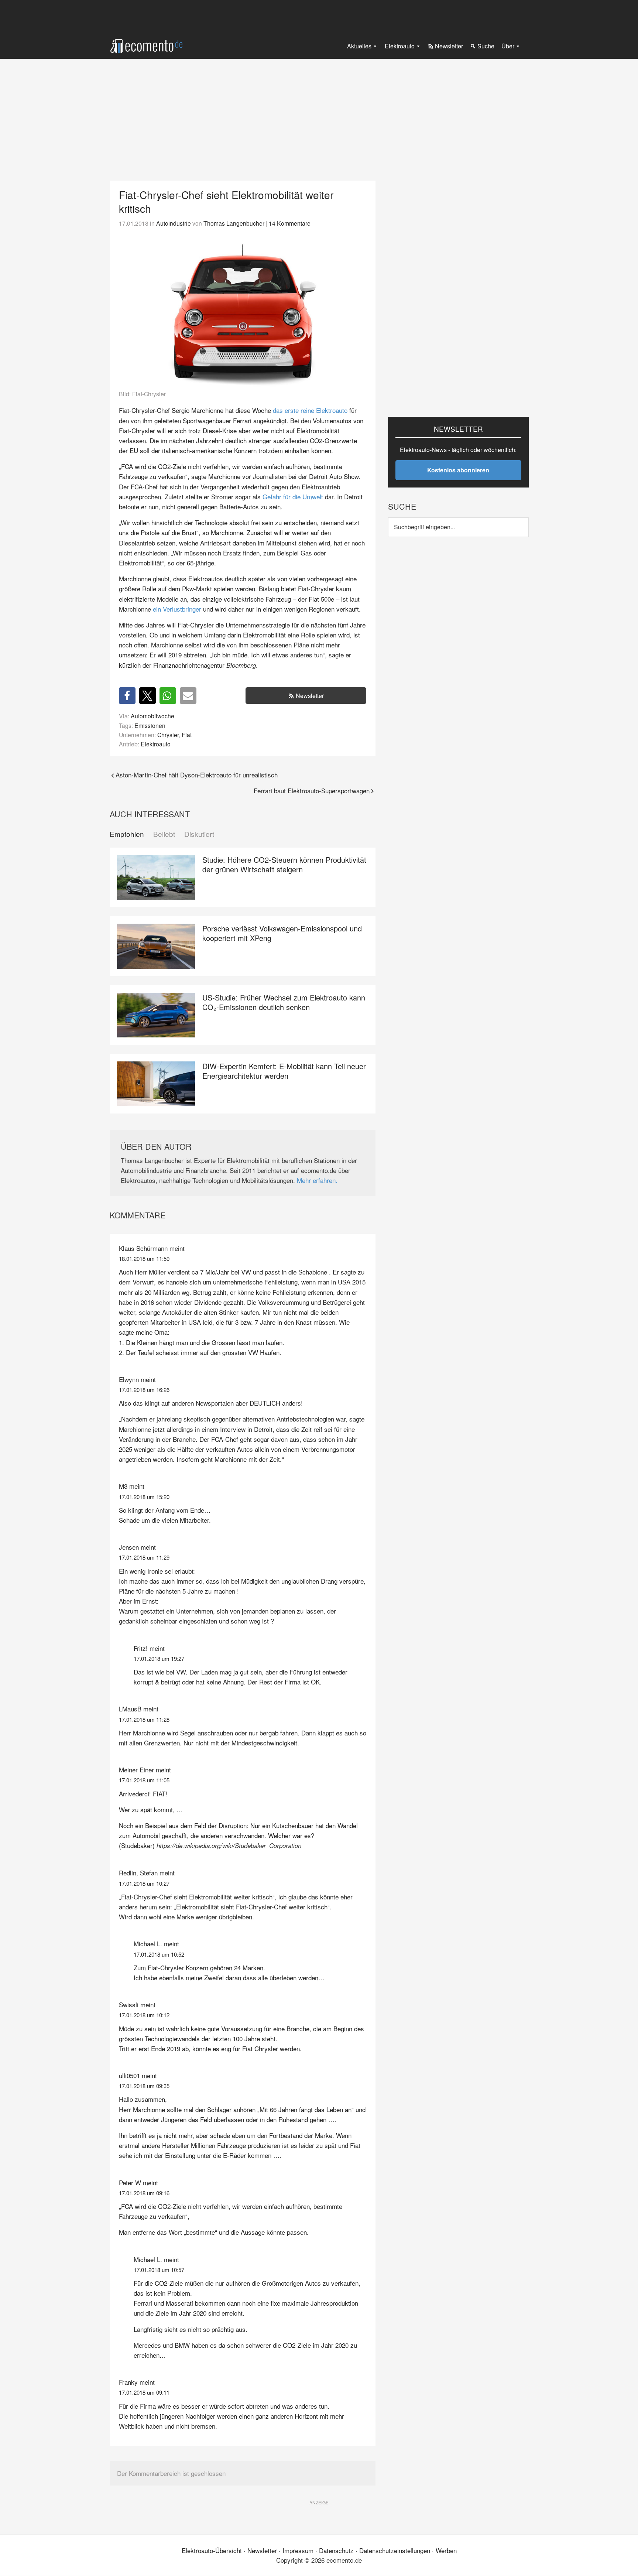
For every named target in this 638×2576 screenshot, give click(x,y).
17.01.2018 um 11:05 (144, 1780)
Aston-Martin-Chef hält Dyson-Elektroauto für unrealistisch (197, 775)
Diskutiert (199, 834)
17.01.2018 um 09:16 (144, 2193)
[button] (127, 696)
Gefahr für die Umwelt (293, 497)
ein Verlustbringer (177, 609)
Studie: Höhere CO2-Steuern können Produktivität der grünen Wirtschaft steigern (284, 864)
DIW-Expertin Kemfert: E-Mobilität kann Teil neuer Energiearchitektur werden (284, 1071)
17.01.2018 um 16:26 (144, 1390)
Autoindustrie (174, 223)
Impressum (298, 2550)
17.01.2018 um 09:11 (144, 2392)
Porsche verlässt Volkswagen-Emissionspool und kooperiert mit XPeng (282, 933)
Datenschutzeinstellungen (395, 2550)
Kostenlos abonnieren (458, 470)
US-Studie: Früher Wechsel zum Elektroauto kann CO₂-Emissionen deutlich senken (284, 1002)
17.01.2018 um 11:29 (144, 1557)
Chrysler (168, 735)
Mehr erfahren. (317, 1180)
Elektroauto (156, 744)
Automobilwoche (152, 716)
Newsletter (310, 696)
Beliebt (164, 834)
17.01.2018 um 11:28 (144, 1719)
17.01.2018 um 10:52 (159, 1954)
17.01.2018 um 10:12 (144, 2015)
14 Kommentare (290, 223)
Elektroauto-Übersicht (212, 2550)
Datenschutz (336, 2550)
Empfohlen (127, 834)
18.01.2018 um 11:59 (144, 1258)
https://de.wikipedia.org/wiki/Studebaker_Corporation (229, 1845)
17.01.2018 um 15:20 (144, 1497)
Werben (446, 2550)
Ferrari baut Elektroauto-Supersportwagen (312, 791)
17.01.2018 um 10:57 (159, 2270)
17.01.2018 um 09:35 (144, 2086)
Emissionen (150, 725)
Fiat (187, 735)
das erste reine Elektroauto (310, 410)
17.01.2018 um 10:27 (144, 1883)
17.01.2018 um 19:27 (159, 1658)
